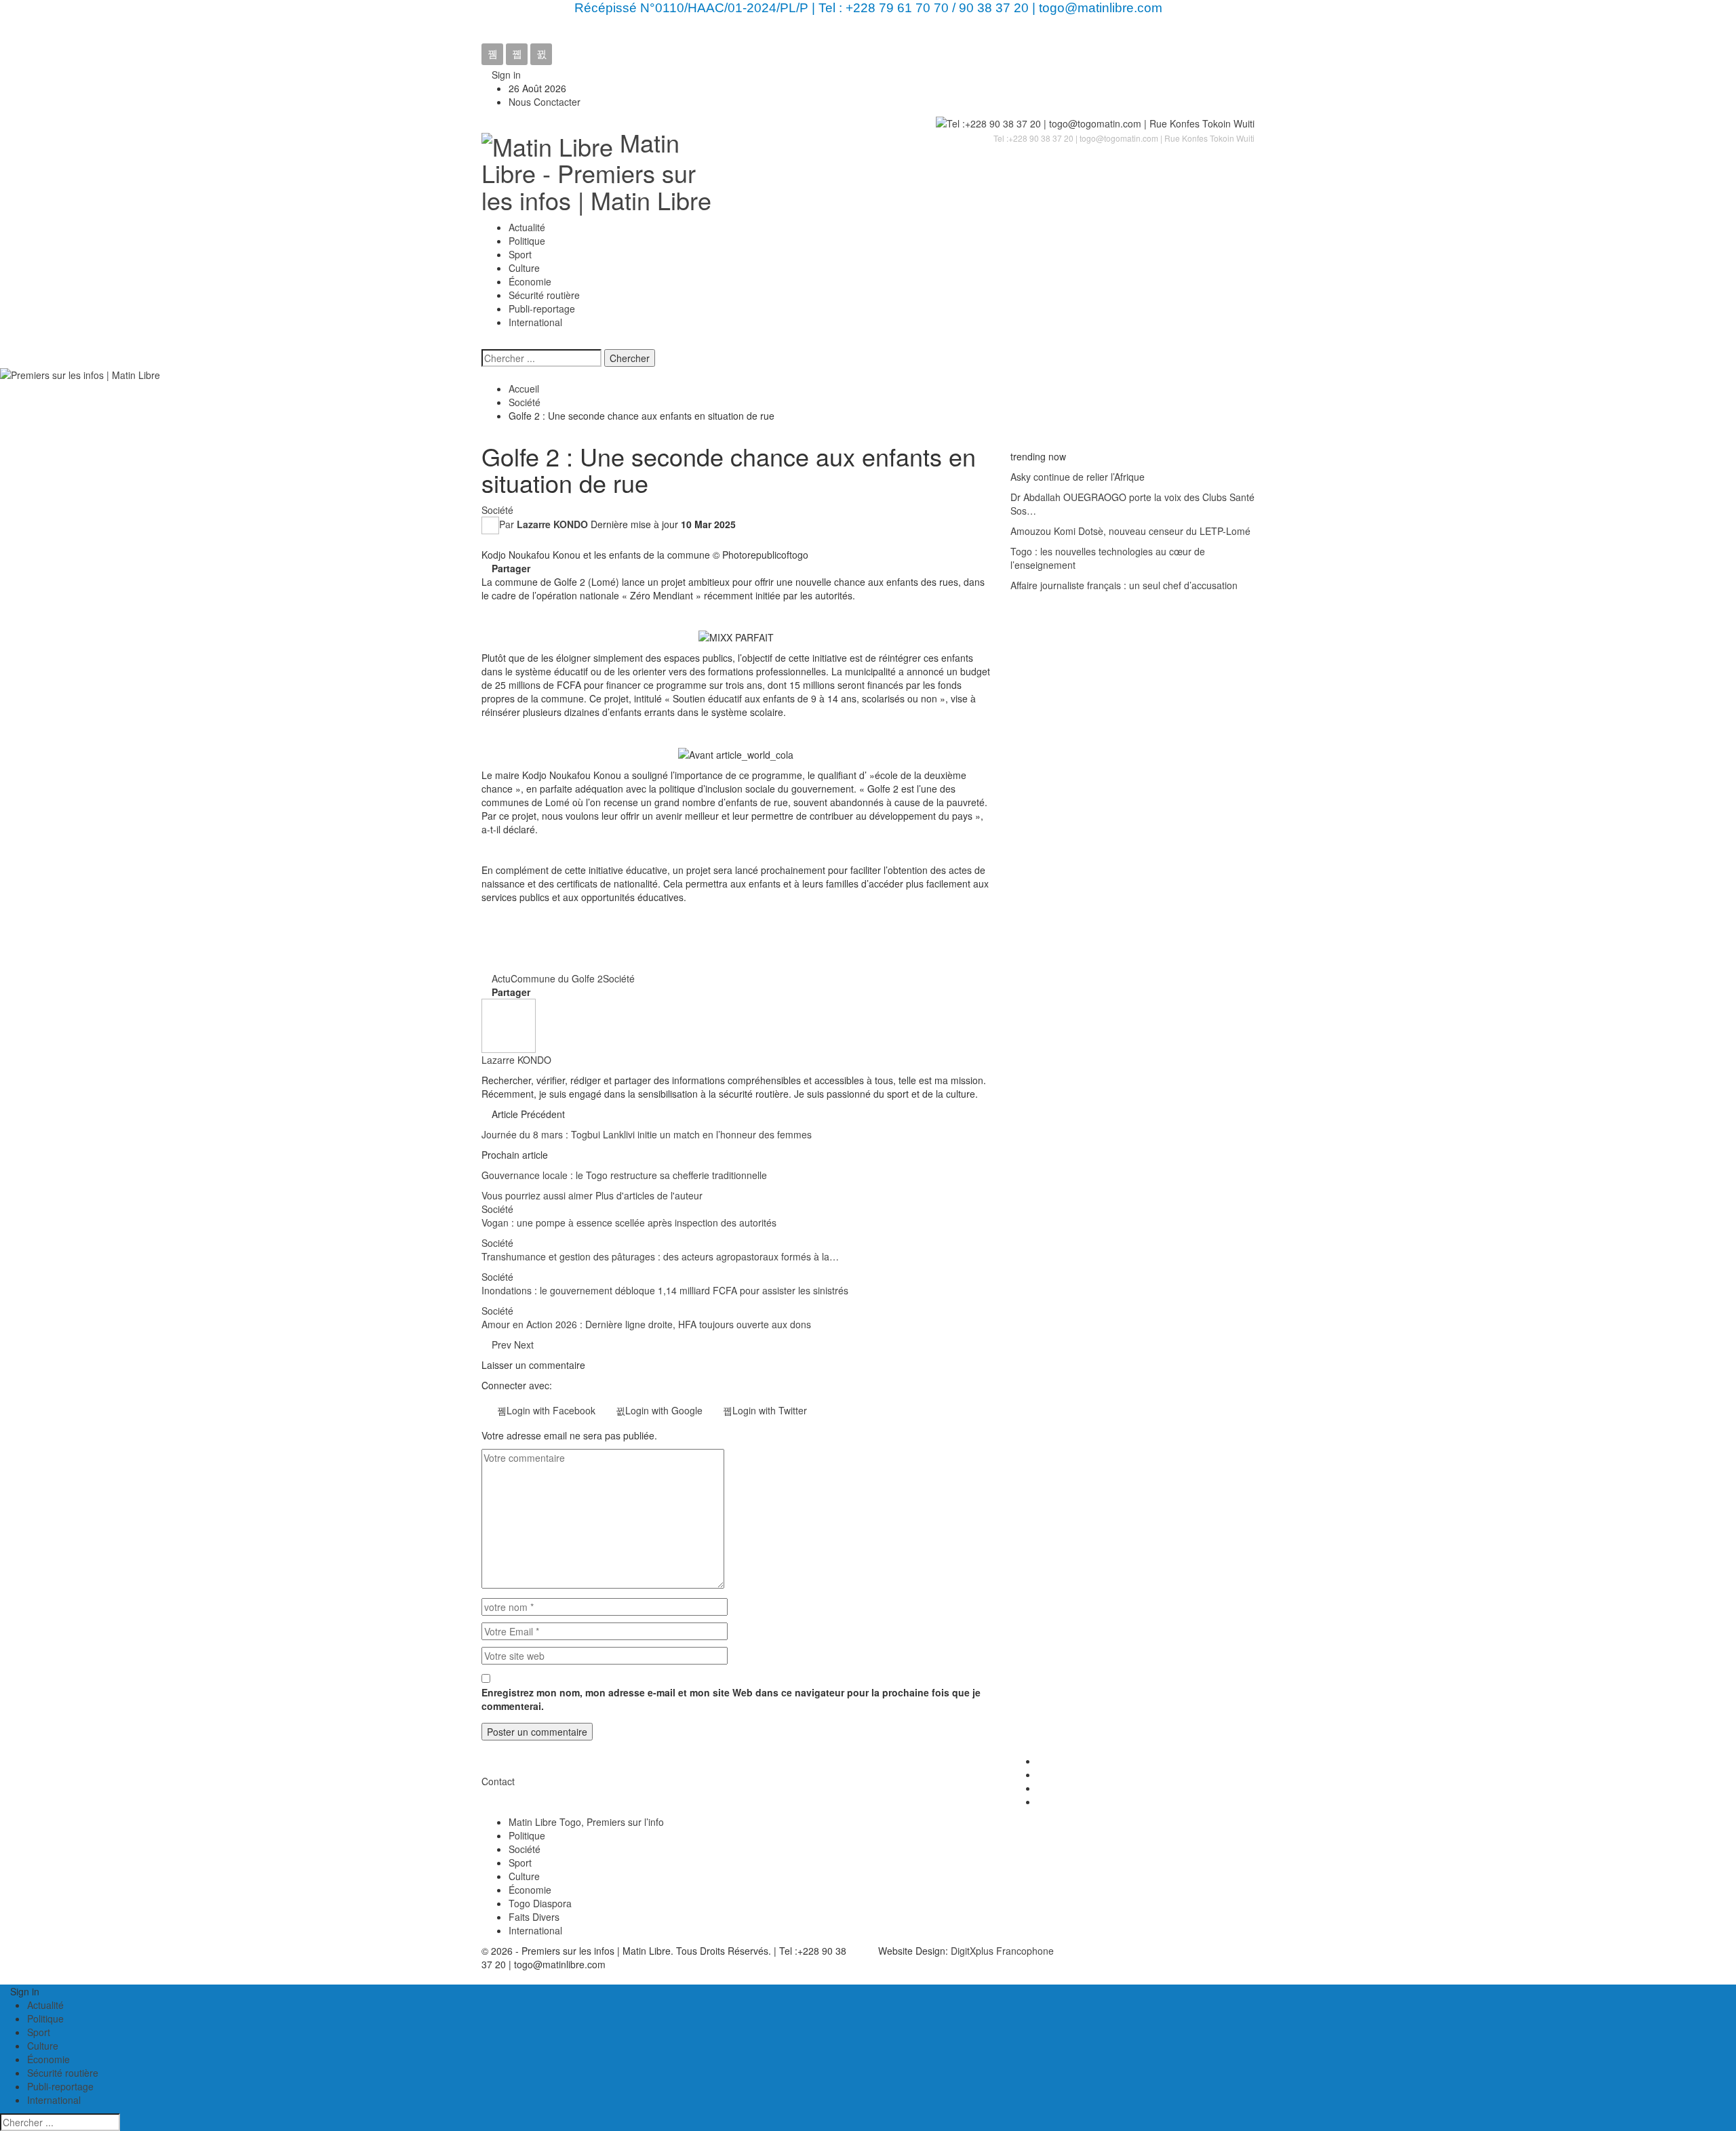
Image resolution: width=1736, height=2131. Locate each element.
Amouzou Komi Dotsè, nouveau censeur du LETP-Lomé (1130, 531)
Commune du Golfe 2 (557, 978)
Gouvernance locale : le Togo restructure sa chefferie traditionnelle (624, 1175)
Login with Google (664, 1410)
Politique (527, 241)
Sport (520, 254)
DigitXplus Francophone (1002, 1951)
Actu (501, 978)
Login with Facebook (551, 1410)
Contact (498, 1781)
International (535, 322)
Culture (524, 268)
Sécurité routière (544, 295)
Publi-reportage (542, 308)
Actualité (527, 227)
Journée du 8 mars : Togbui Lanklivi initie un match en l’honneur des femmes (647, 1134)
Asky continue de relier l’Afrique (1078, 477)
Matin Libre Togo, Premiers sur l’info (586, 1822)
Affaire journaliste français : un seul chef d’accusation (1124, 585)
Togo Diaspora (540, 1903)
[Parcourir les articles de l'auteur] (509, 1024)
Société (497, 510)
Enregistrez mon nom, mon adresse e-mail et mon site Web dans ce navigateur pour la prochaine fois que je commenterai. (731, 1699)
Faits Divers (534, 1917)
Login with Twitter (770, 1410)
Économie (530, 281)
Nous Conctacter (545, 102)
